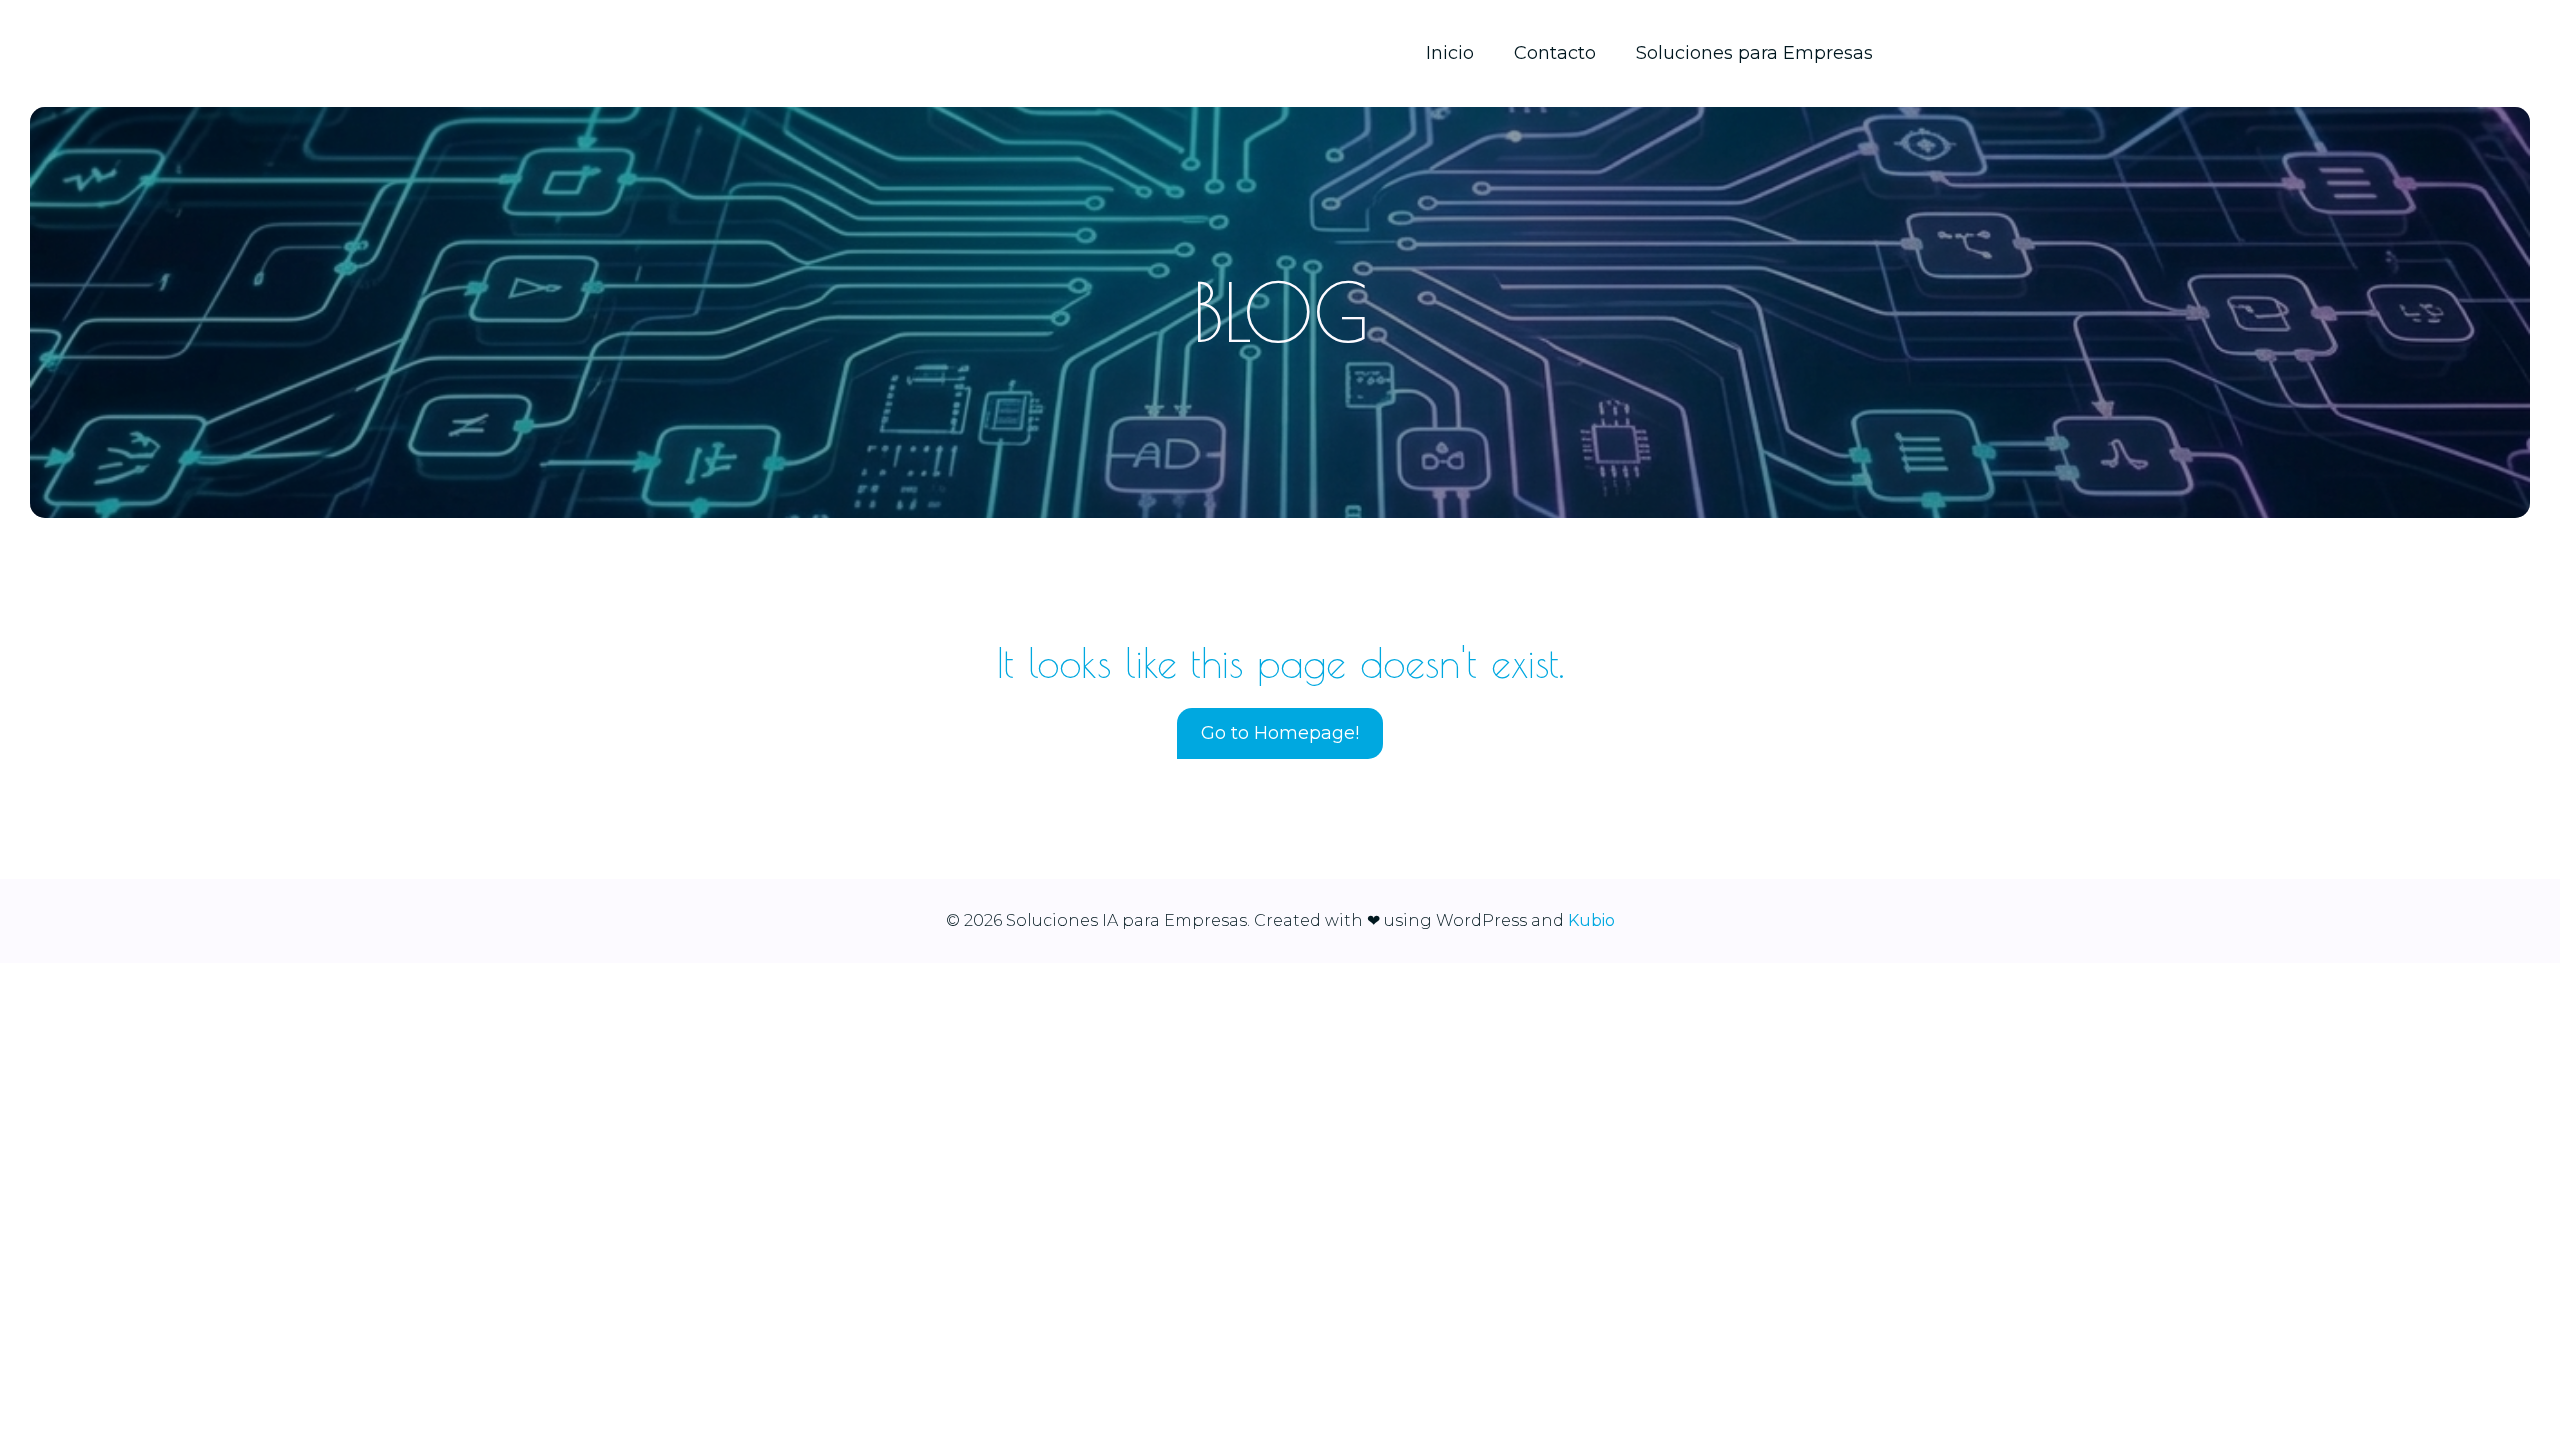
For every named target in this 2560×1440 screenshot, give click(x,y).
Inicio (1450, 53)
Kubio (1591, 920)
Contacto (1555, 53)
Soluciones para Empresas (1754, 53)
